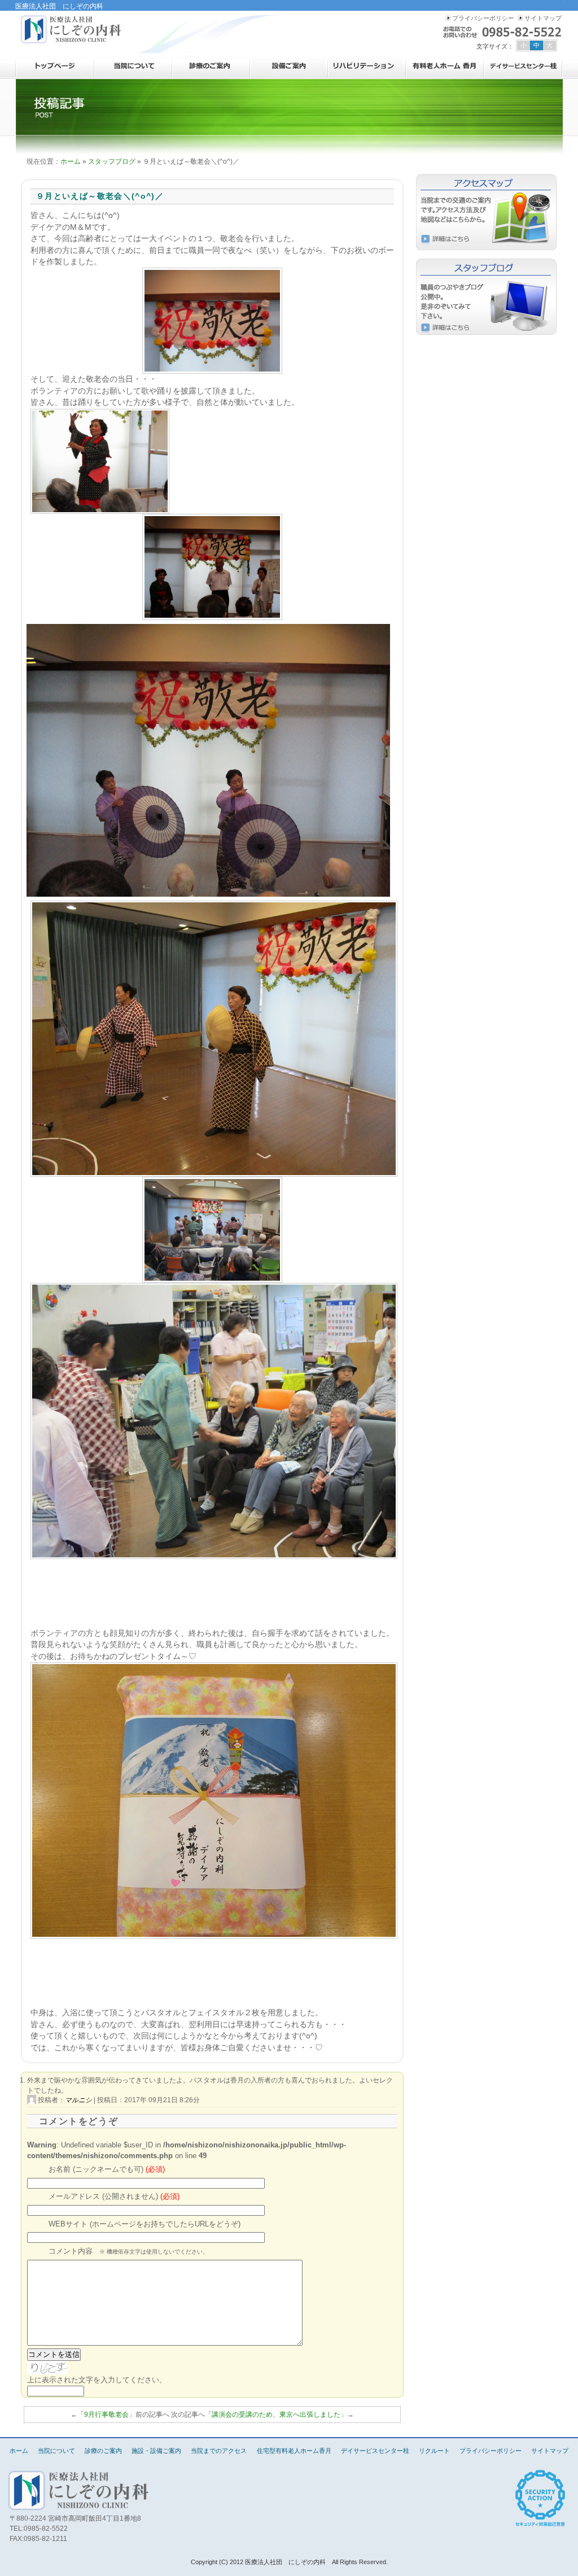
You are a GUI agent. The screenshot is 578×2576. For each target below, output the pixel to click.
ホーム (55, 66)
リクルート (434, 2451)
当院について (133, 66)
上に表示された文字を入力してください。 (97, 2380)
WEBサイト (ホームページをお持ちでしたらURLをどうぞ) (144, 2224)
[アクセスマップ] (487, 212)
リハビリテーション (367, 66)
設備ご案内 (289, 66)
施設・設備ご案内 (156, 2451)
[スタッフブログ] (487, 297)
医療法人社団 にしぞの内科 (72, 29)
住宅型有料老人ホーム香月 (445, 66)
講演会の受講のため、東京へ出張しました (276, 2415)
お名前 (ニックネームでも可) (107, 2169)
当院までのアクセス (219, 2451)
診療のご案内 (211, 66)
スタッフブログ (112, 161)
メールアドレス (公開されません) (114, 2197)
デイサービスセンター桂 (523, 66)
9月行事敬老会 (106, 2415)
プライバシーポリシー (483, 18)
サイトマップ (543, 18)
